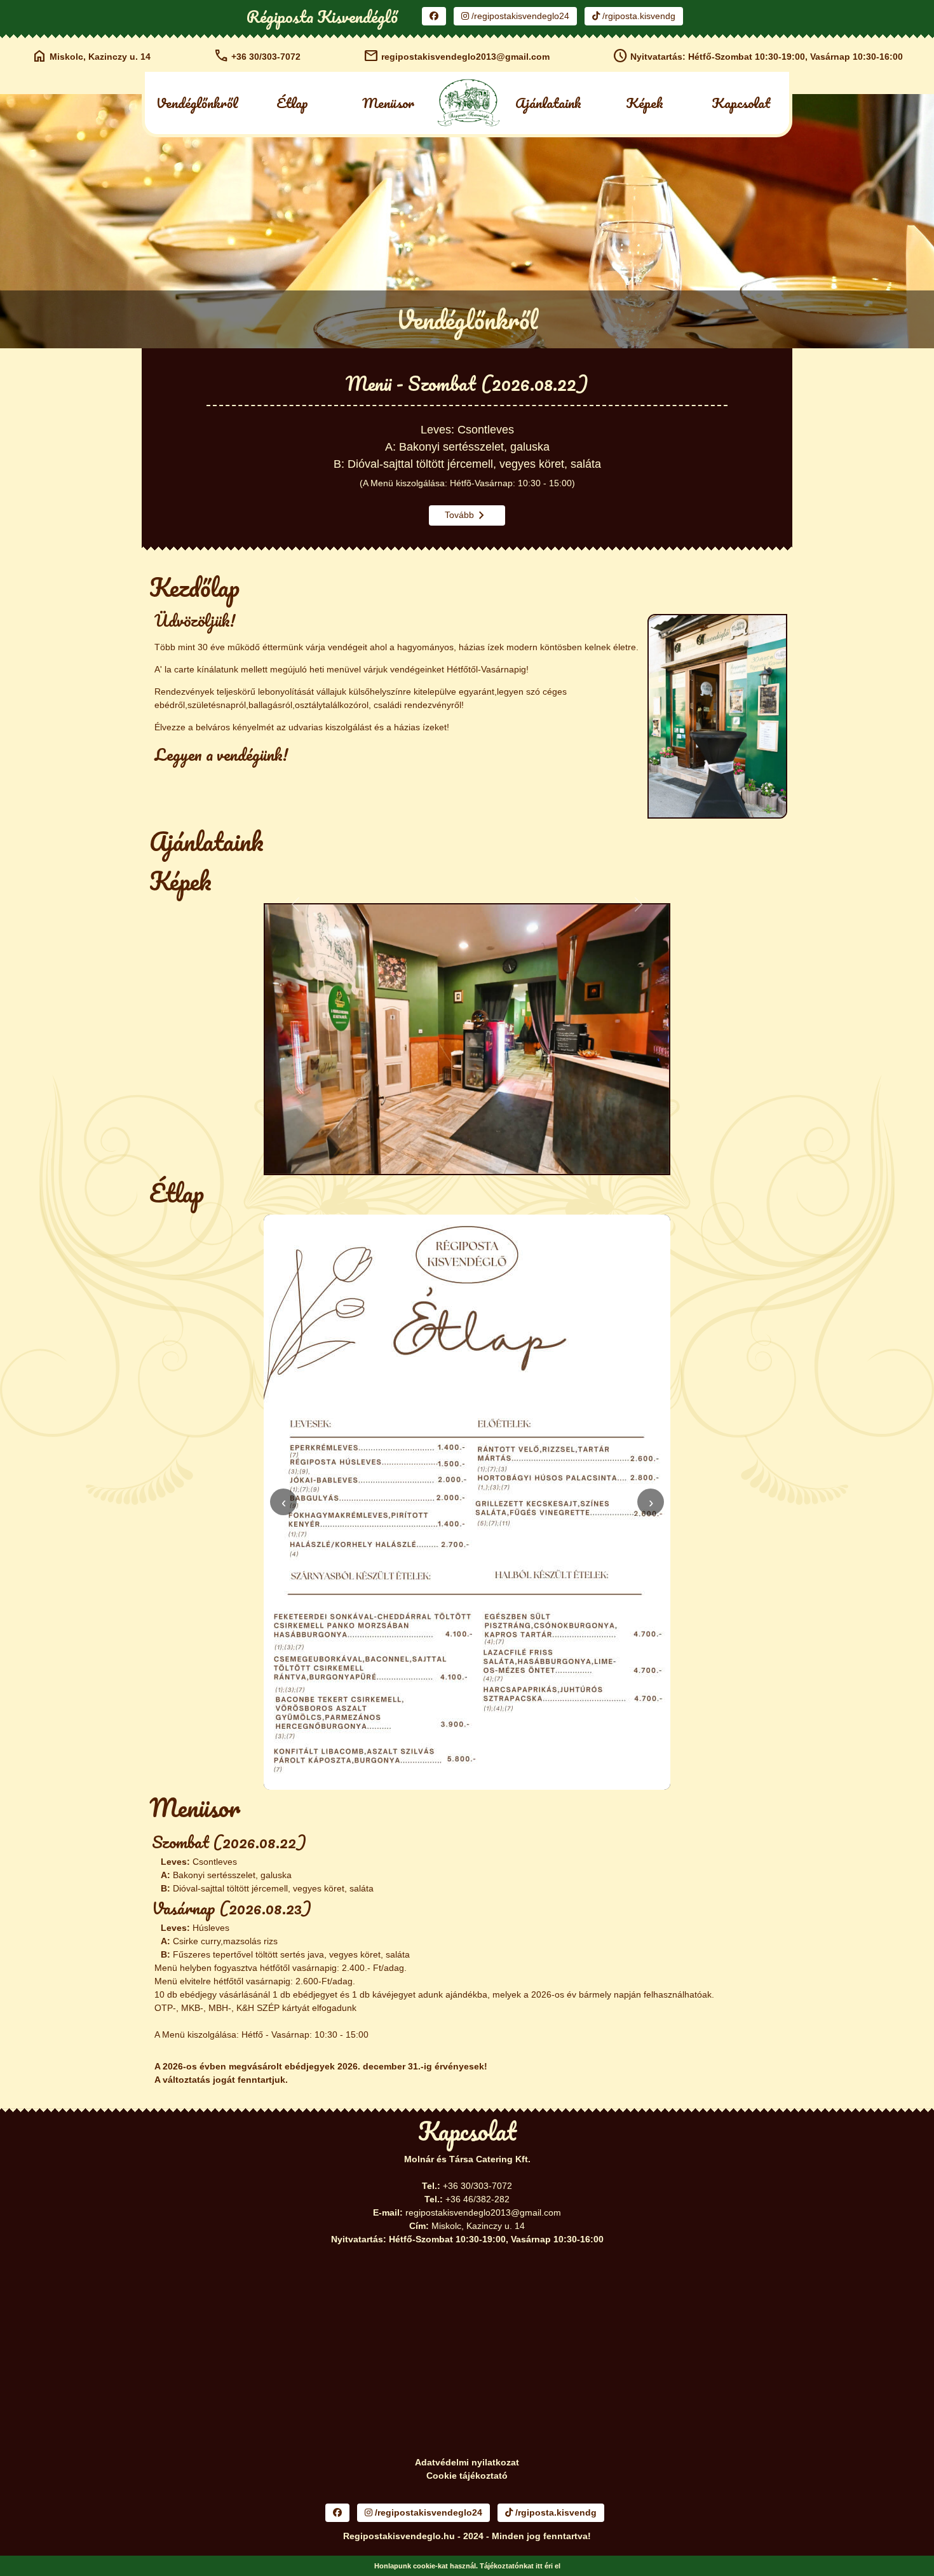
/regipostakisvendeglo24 (519, 16)
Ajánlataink (548, 103)
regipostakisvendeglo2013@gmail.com (457, 56)
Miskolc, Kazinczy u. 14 (91, 56)
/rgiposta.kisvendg (638, 16)
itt (539, 2566)
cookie (424, 2566)
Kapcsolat (741, 103)
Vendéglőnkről (197, 103)
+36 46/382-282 (477, 2199)
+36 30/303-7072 (257, 56)
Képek (645, 103)
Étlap (292, 103)
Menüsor (388, 103)
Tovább (467, 515)
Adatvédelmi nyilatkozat (467, 2462)
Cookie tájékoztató (467, 2476)
